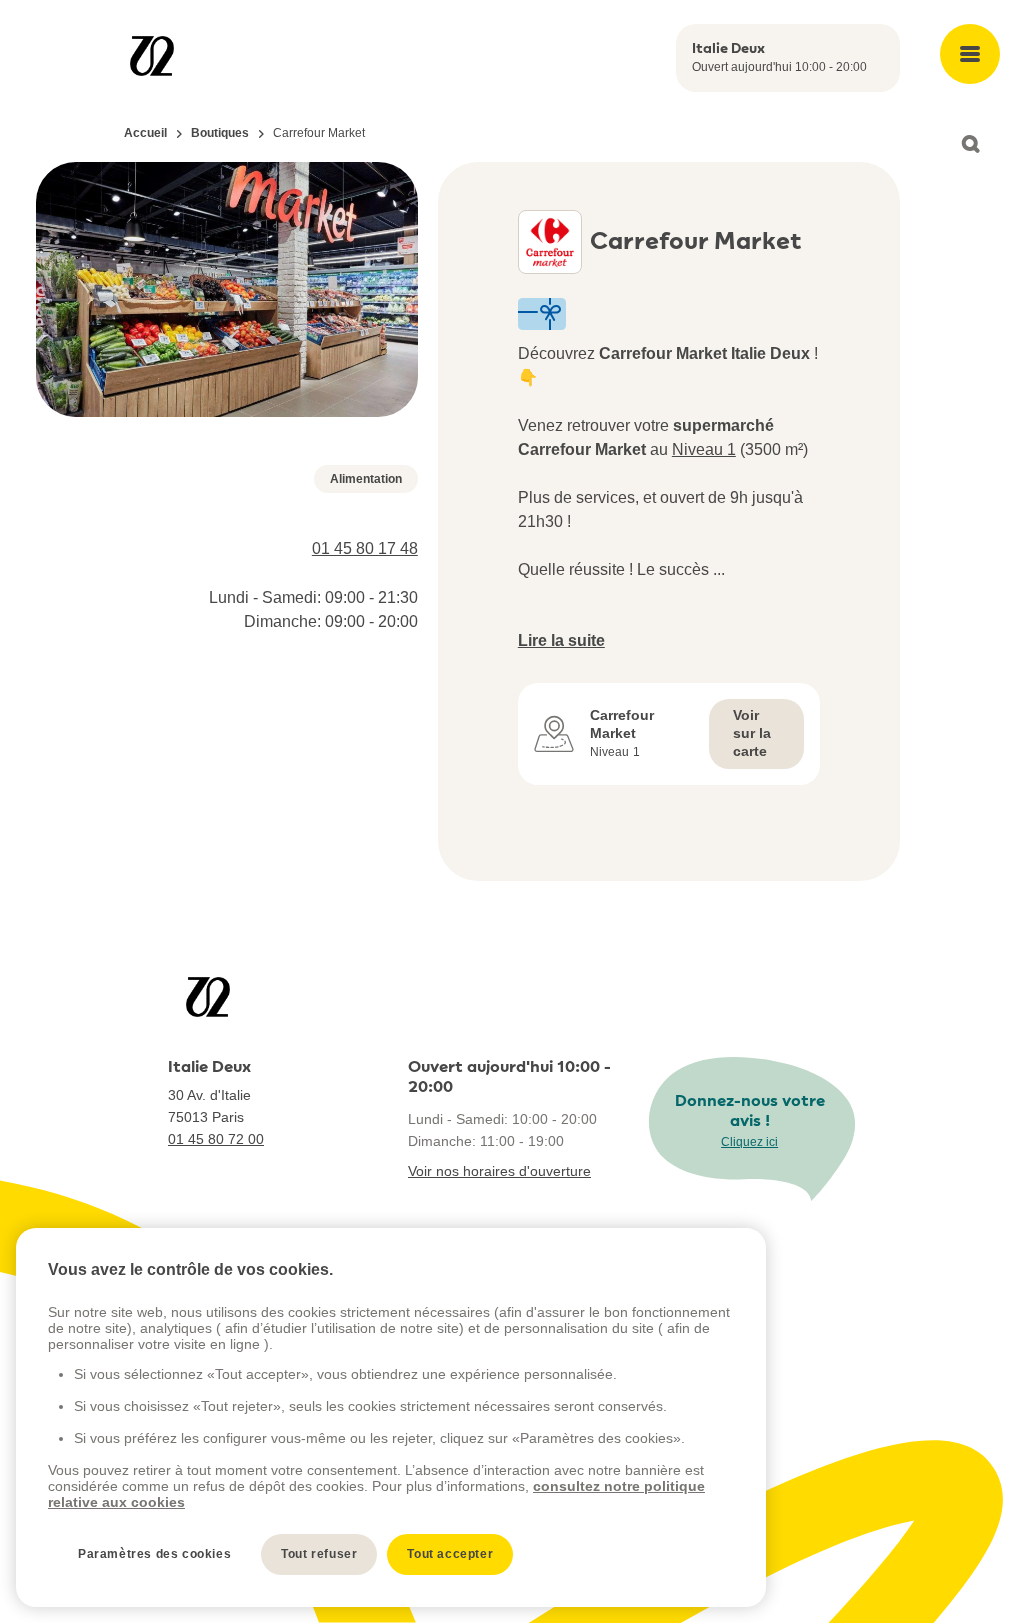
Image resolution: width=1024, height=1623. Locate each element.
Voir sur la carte (752, 733)
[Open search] (970, 144)
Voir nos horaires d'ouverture (499, 1171)
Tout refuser (319, 1554)
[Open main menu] (970, 54)
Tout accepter (450, 1554)
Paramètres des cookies (154, 1554)
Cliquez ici (749, 1142)
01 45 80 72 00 (216, 1139)
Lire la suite (561, 640)
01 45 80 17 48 (365, 548)
